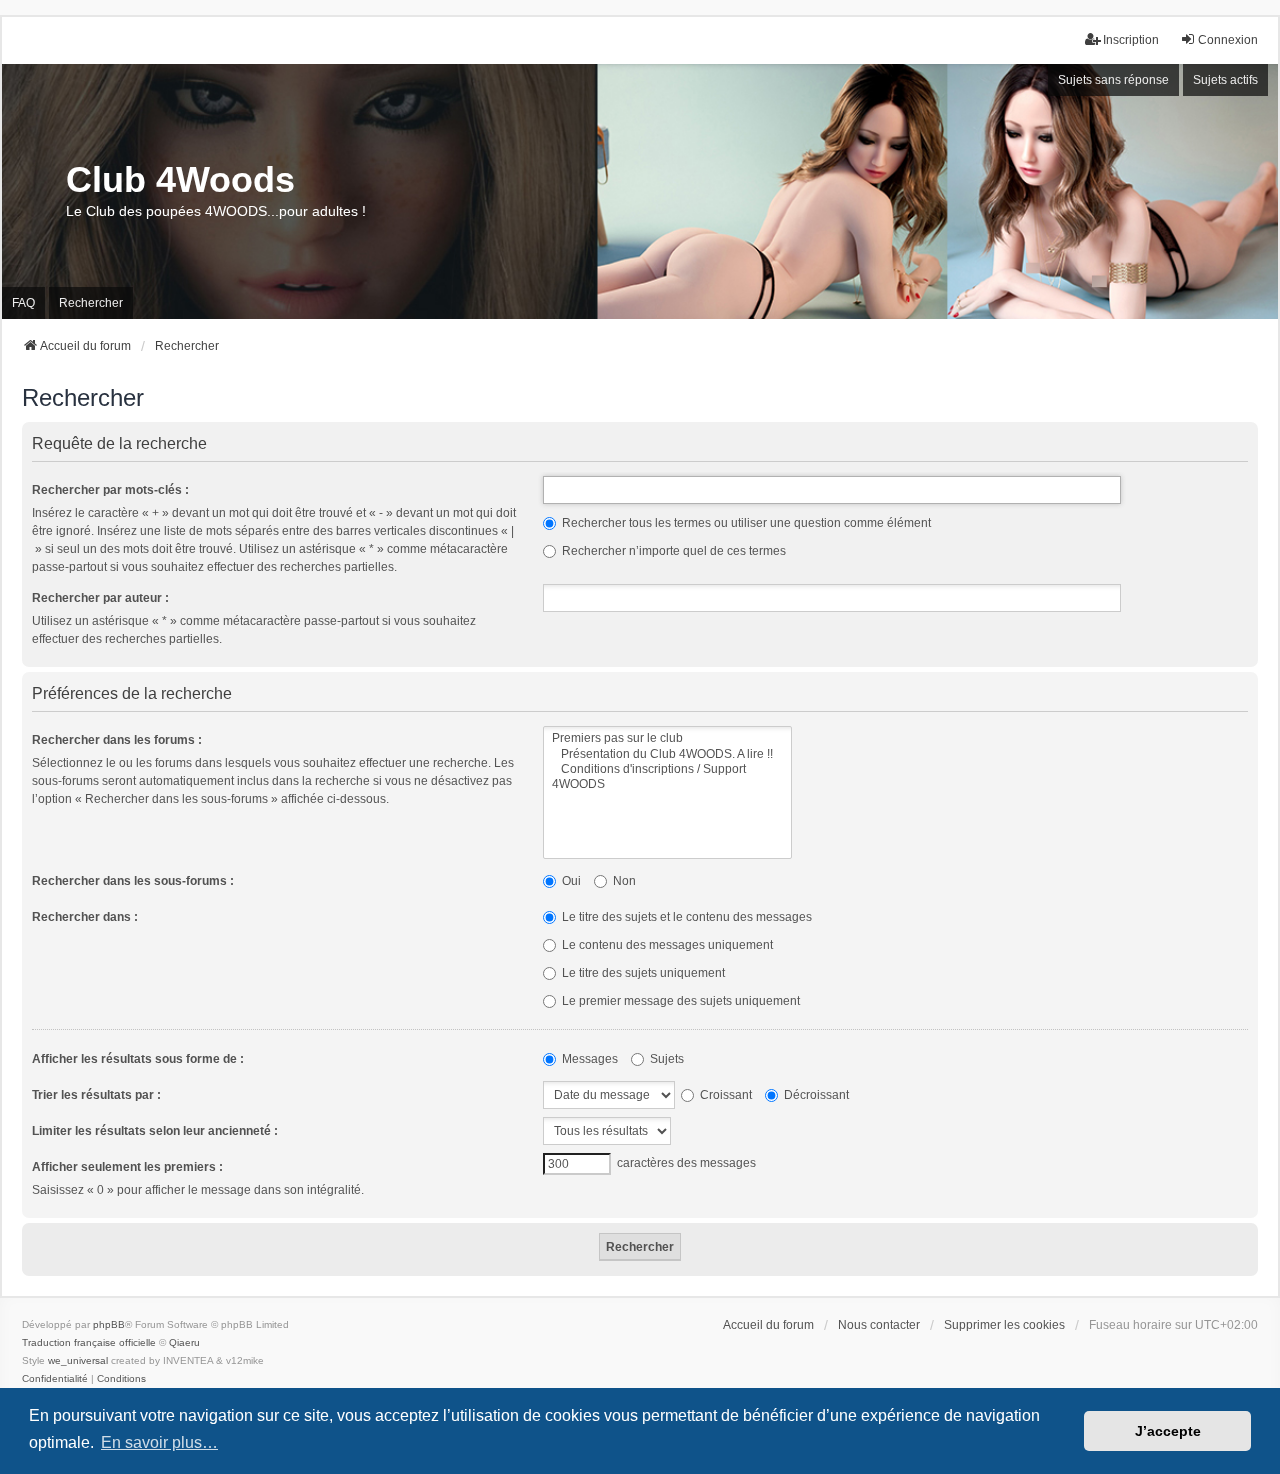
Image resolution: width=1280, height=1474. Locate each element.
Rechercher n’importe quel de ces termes (672, 551)
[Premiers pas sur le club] (667, 738)
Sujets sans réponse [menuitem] (1113, 80)
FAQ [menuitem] (23, 303)
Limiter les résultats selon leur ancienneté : (155, 1131)
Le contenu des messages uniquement (666, 945)
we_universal (78, 1360)
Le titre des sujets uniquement (642, 973)
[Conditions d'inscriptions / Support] (667, 769)
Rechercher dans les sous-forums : (133, 881)
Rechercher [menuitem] (91, 303)
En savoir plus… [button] (159, 1442)
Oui (570, 881)
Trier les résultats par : (96, 1095)
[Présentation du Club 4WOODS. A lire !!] (667, 754)
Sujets (665, 1059)
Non (623, 881)
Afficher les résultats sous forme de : (138, 1059)
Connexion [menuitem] (1228, 40)
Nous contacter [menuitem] (879, 1325)
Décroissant (815, 1095)
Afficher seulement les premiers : (127, 1167)
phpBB (109, 1324)
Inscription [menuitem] (1131, 40)
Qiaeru (184, 1342)
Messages (588, 1059)
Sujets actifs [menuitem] (1225, 80)
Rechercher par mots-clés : (110, 490)
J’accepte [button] (1168, 1431)
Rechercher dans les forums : (117, 740)
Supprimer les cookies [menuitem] (1004, 1325)
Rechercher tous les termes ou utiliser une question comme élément (745, 523)
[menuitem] (55, 1379)
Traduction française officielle (89, 1342)
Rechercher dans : (85, 917)
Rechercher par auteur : (100, 598)
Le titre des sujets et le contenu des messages (685, 917)
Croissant (724, 1095)
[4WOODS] (667, 784)
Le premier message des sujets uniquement (679, 1001)
